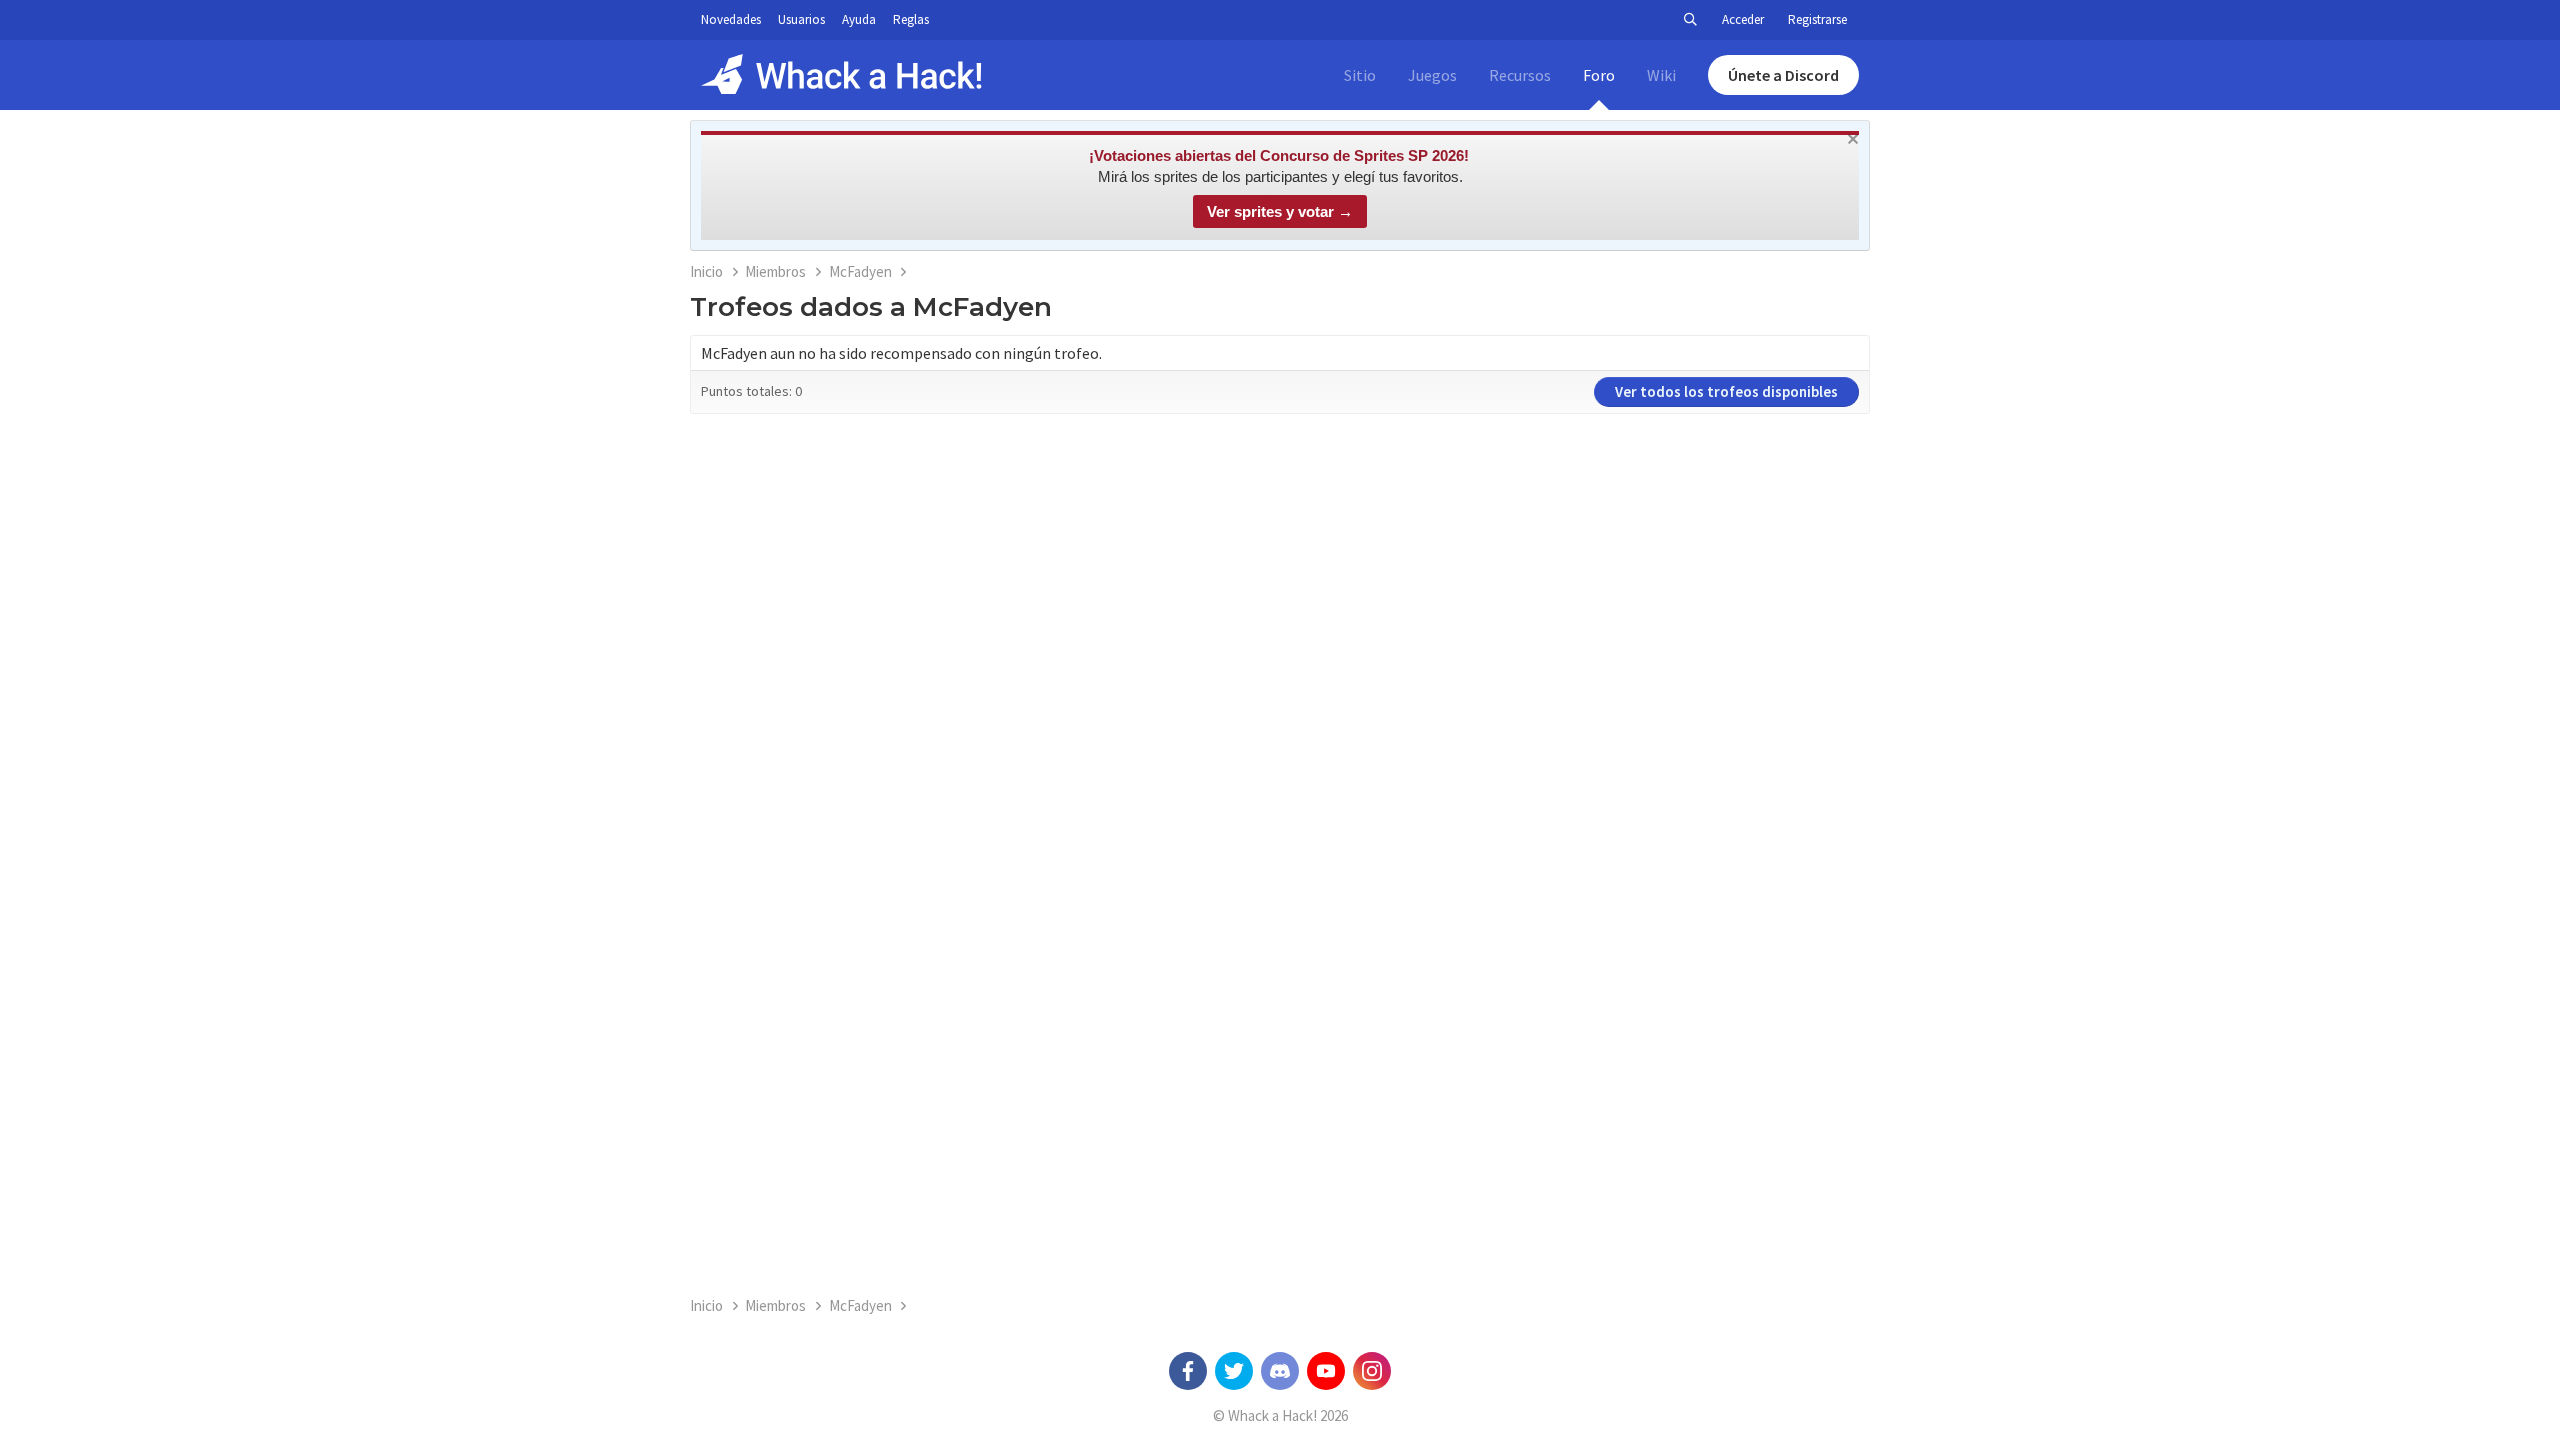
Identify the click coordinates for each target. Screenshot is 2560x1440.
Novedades (731, 19)
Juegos (1432, 75)
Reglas (911, 19)
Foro (1599, 75)
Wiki (1661, 75)
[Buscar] (1690, 20)
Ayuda (859, 19)
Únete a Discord (1783, 75)
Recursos (1520, 75)
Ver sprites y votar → (1280, 211)
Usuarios (801, 19)
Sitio (1360, 75)
